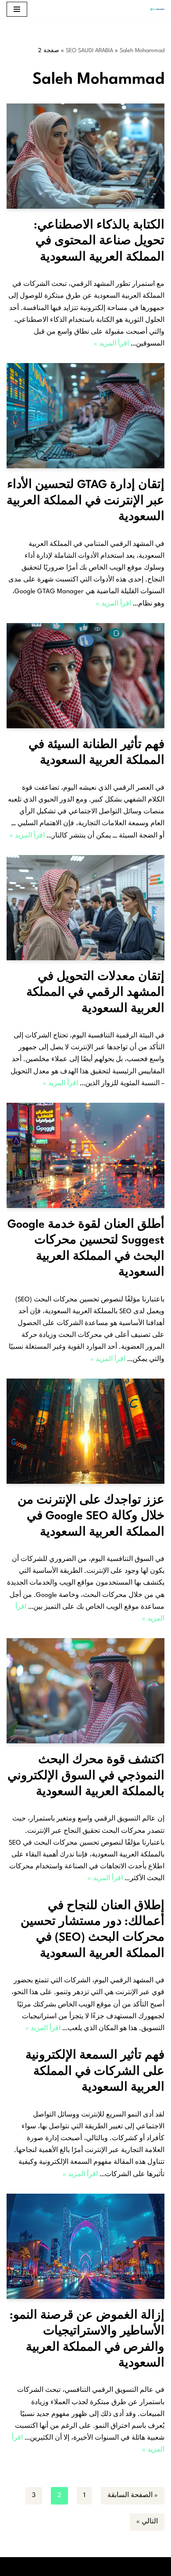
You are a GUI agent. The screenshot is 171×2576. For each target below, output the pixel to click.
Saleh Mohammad (142, 51)
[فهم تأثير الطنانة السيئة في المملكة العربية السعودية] (85, 676)
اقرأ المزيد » (111, 344)
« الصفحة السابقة (133, 2496)
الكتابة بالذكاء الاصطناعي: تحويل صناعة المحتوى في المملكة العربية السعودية (99, 241)
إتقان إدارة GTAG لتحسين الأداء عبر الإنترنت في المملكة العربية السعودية (85, 501)
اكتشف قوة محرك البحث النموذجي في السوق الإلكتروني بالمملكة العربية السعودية (86, 1776)
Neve (125, 2567)
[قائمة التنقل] (17, 9)
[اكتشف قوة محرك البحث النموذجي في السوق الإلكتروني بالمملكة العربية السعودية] (85, 1691)
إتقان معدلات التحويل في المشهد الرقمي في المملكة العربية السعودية (95, 993)
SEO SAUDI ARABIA (89, 51)
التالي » (147, 2522)
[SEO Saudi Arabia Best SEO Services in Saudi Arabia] (155, 9)
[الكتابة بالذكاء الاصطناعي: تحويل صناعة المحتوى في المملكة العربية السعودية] (85, 156)
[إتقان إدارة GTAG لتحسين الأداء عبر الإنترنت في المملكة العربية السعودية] (85, 416)
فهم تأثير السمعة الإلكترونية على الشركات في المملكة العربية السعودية (95, 2072)
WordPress (53, 2567)
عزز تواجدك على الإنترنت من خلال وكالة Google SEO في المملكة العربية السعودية (91, 1516)
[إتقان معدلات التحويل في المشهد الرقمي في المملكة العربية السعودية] (85, 908)
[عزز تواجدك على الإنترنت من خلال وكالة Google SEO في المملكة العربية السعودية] (85, 1431)
